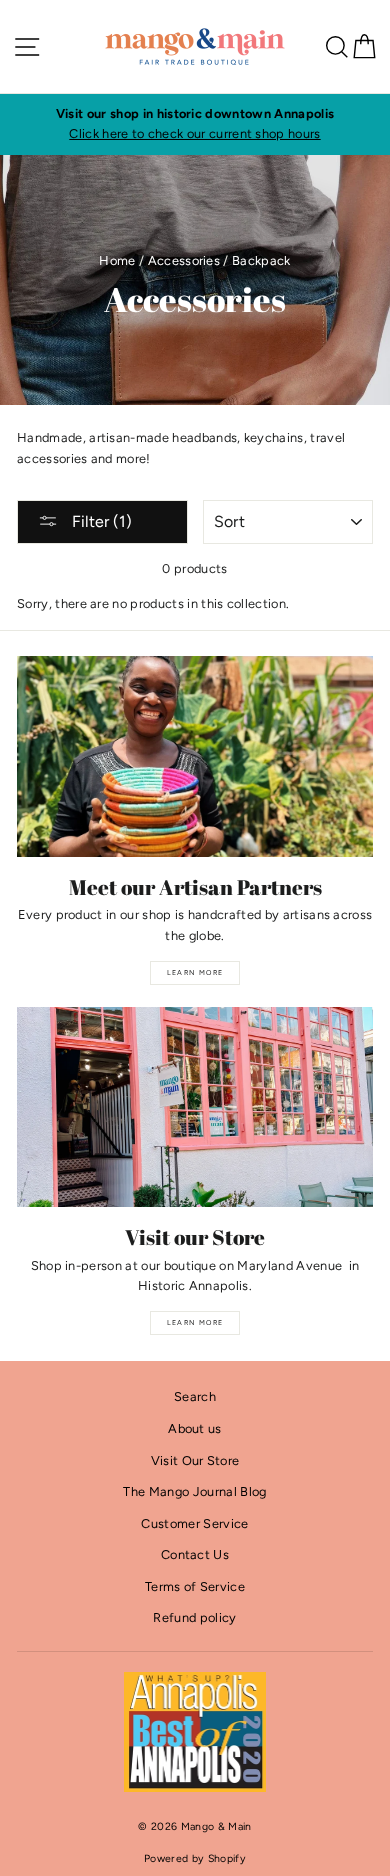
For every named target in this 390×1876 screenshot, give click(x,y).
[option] (195, 124)
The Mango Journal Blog (194, 1491)
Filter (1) (100, 521)
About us (195, 1428)
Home (117, 260)
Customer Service (194, 1523)
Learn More (195, 972)
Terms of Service (195, 1586)
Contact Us (195, 1554)
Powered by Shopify (195, 1858)
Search (195, 1396)
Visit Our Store (195, 1460)
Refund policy (194, 1617)
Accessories (184, 260)
